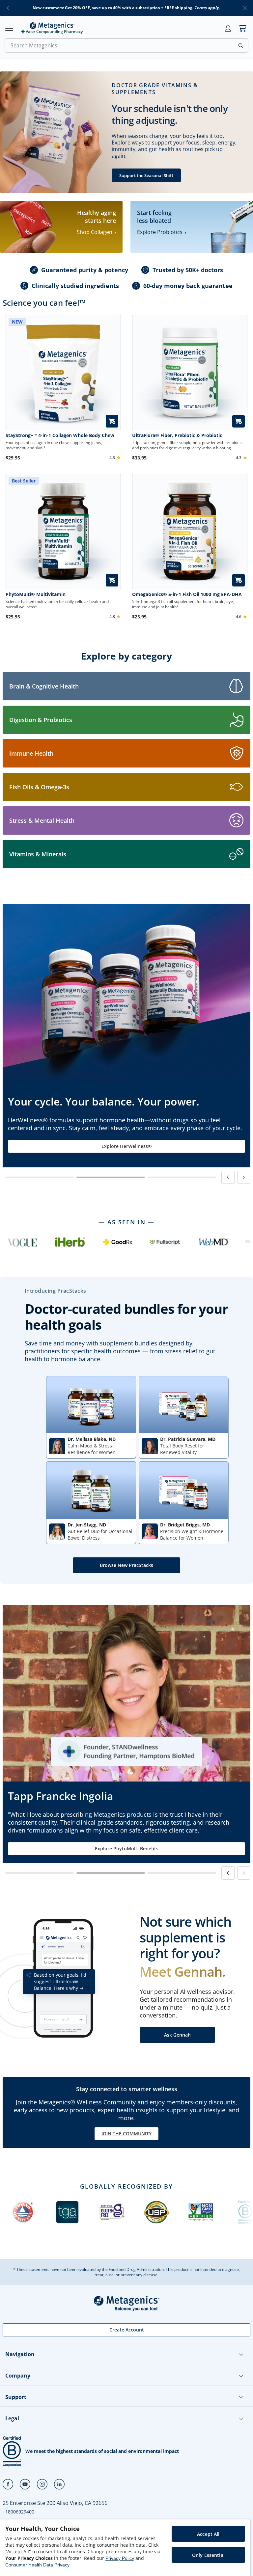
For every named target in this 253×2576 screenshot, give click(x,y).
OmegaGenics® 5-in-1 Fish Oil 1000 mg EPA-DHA (187, 594)
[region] (125, 2548)
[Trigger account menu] (228, 28)
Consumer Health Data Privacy (37, 2565)
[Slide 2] (111, 1177)
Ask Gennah (177, 2035)
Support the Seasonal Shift (146, 175)
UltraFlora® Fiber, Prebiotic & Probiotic (177, 435)
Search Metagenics (34, 45)
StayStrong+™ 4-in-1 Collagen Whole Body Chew (60, 435)
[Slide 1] (40, 1177)
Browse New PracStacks (126, 1565)
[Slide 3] (182, 1177)
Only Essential (208, 2555)
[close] (245, 8)
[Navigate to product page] (190, 373)
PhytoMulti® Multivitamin (36, 594)
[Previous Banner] (228, 1177)
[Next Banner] (244, 1177)
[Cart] (242, 28)
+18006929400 (18, 2512)
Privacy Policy (120, 2558)
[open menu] (9, 28)
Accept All (208, 2534)
